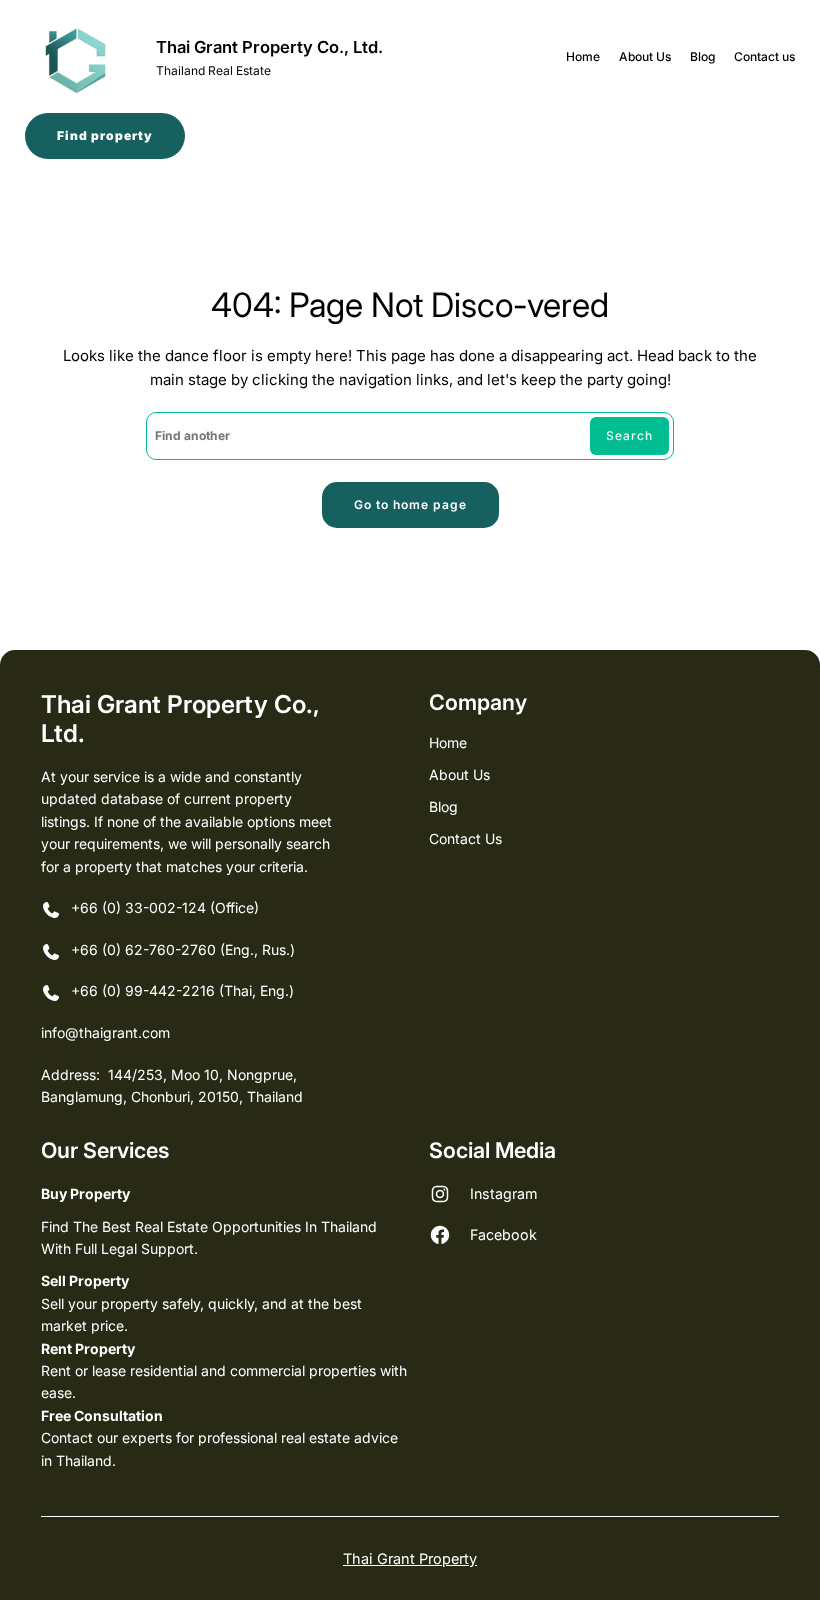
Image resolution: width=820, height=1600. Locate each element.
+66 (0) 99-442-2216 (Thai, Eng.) (182, 990)
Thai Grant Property (410, 1558)
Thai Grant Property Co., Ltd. (269, 47)
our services (105, 1150)
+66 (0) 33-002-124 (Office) (165, 907)
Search (629, 435)
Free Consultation (102, 1415)
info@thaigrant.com (105, 1032)
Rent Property (88, 1348)
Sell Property (85, 1280)
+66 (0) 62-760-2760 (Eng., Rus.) (185, 949)
